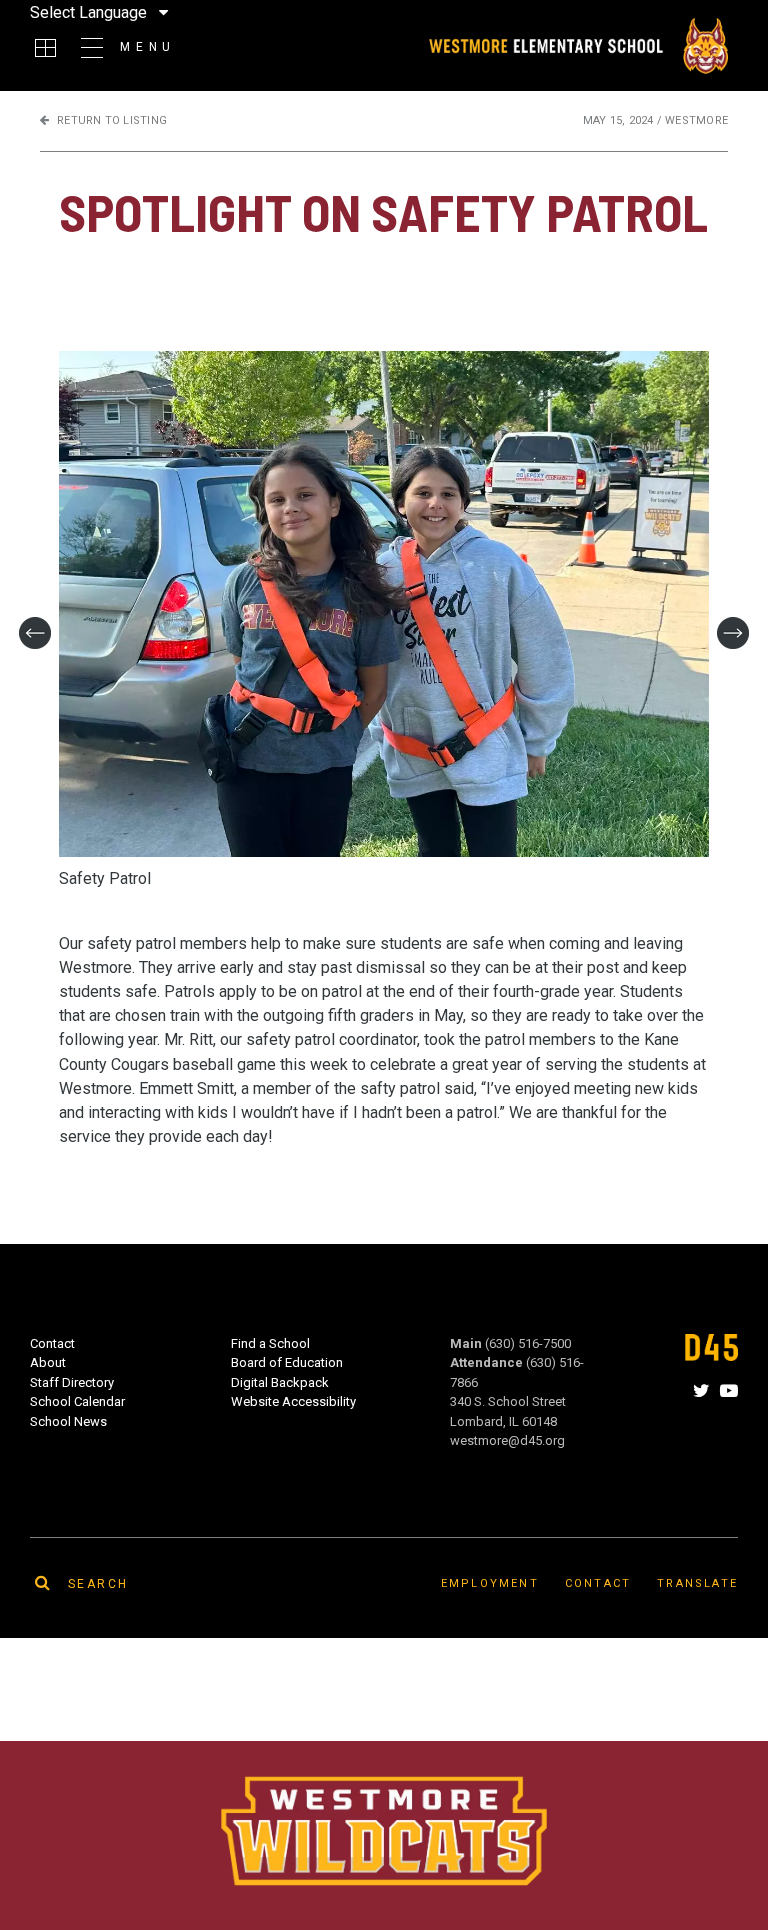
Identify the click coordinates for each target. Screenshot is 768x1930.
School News (68, 1421)
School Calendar (77, 1401)
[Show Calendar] (45, 48)
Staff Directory (72, 1382)
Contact (52, 1343)
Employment (490, 1583)
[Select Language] (209, 12)
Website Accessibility (293, 1401)
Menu (148, 47)
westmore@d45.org (507, 1440)
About (48, 1362)
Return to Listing (112, 120)
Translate (697, 1583)
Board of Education (287, 1362)
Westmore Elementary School (577, 46)
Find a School (270, 1343)
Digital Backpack (280, 1382)
